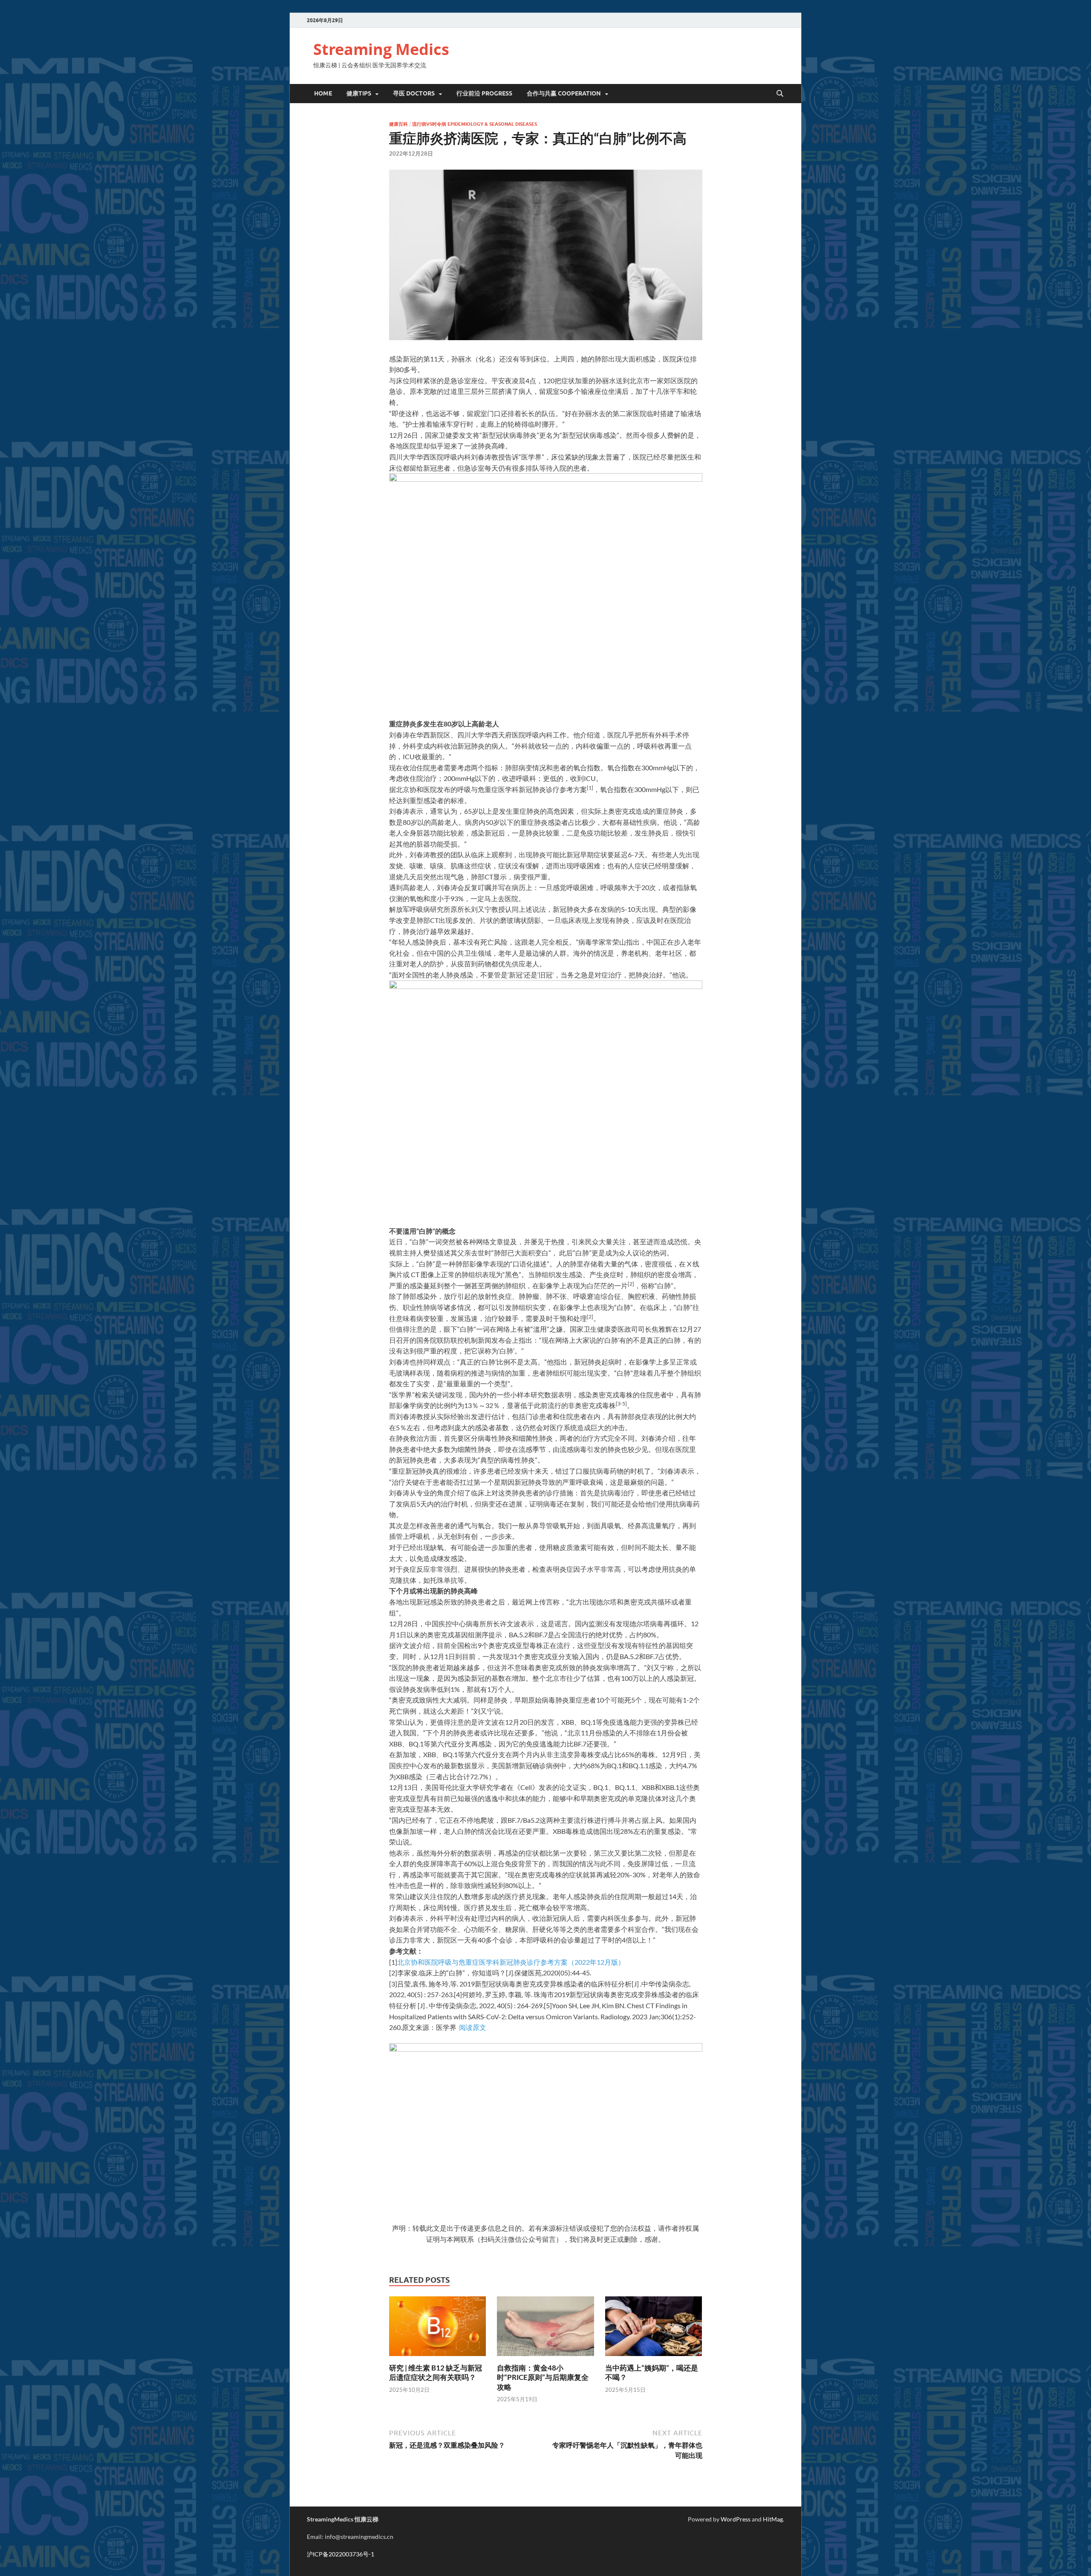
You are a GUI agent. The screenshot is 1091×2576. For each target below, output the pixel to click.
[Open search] (780, 94)
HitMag (773, 2519)
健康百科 (398, 124)
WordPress (736, 2519)
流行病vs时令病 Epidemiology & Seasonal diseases (475, 124)
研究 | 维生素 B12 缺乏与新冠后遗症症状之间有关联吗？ (436, 2372)
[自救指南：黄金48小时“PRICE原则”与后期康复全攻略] (545, 2329)
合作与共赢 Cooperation (564, 93)
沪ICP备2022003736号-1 (341, 2554)
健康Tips (359, 93)
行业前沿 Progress (484, 93)
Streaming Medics (381, 49)
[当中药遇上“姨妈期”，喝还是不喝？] (654, 2329)
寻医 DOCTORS (414, 93)
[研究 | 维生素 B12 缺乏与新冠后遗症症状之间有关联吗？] (438, 2329)
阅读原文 (473, 2027)
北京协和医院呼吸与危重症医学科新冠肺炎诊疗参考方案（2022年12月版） (511, 1962)
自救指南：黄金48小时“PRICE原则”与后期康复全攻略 (543, 2377)
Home (323, 93)
